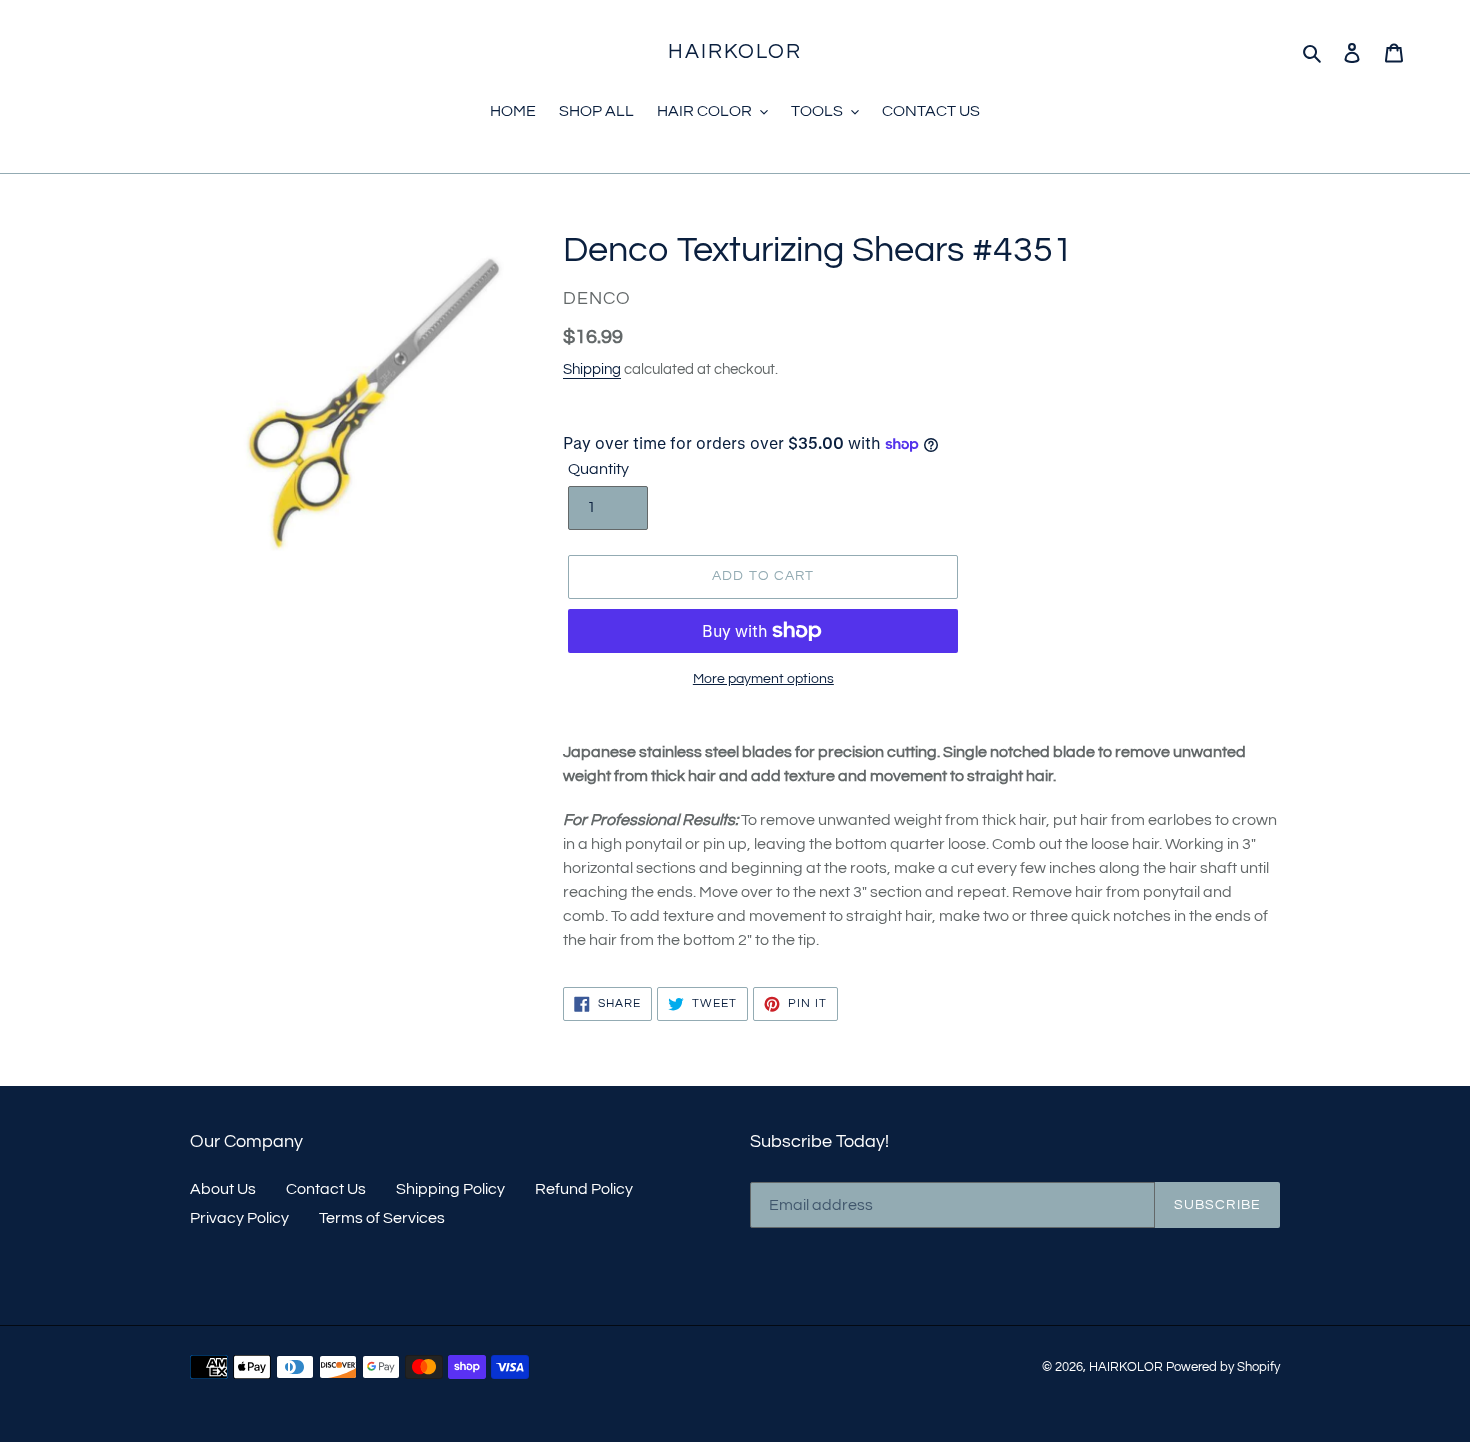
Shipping (592, 369)
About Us (223, 1189)
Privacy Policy (239, 1218)
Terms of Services (382, 1218)
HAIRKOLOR (735, 51)
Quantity (598, 469)
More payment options (763, 679)
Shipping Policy (450, 1189)
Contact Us (326, 1189)
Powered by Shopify (1223, 1367)
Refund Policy (584, 1189)
